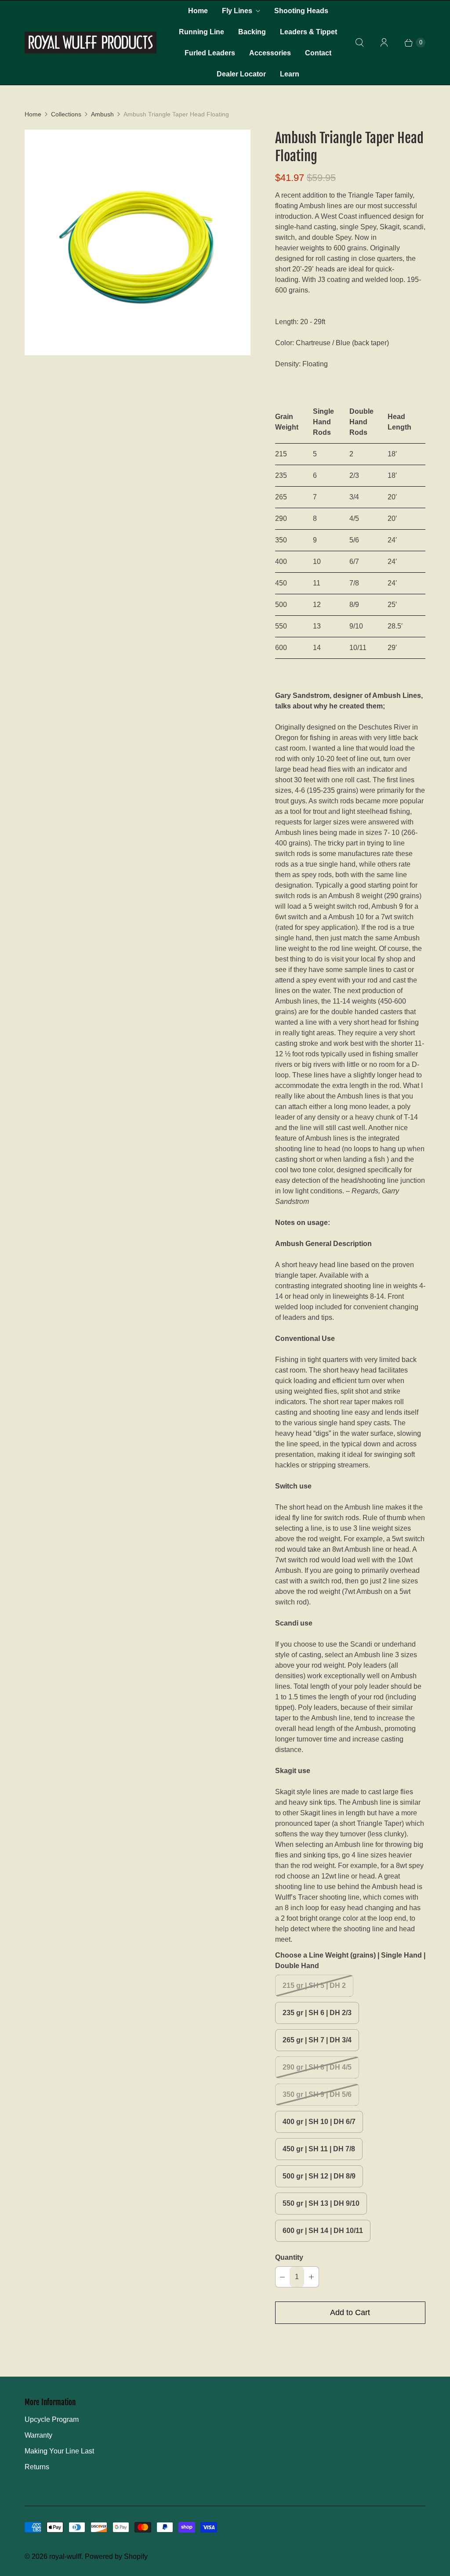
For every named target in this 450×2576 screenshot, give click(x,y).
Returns (37, 2467)
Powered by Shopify (116, 2556)
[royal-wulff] (91, 43)
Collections (66, 114)
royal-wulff (65, 2556)
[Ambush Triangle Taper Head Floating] (138, 242)
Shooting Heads (301, 11)
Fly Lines (237, 11)
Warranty (38, 2435)
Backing (252, 32)
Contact (318, 53)
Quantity (289, 2257)
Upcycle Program (52, 2419)
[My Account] (384, 43)
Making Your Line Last (59, 2451)
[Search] (359, 43)
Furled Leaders (210, 53)
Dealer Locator (241, 74)
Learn (290, 74)
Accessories (270, 53)
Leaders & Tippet (308, 32)
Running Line (201, 32)
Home (198, 11)
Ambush (102, 114)
